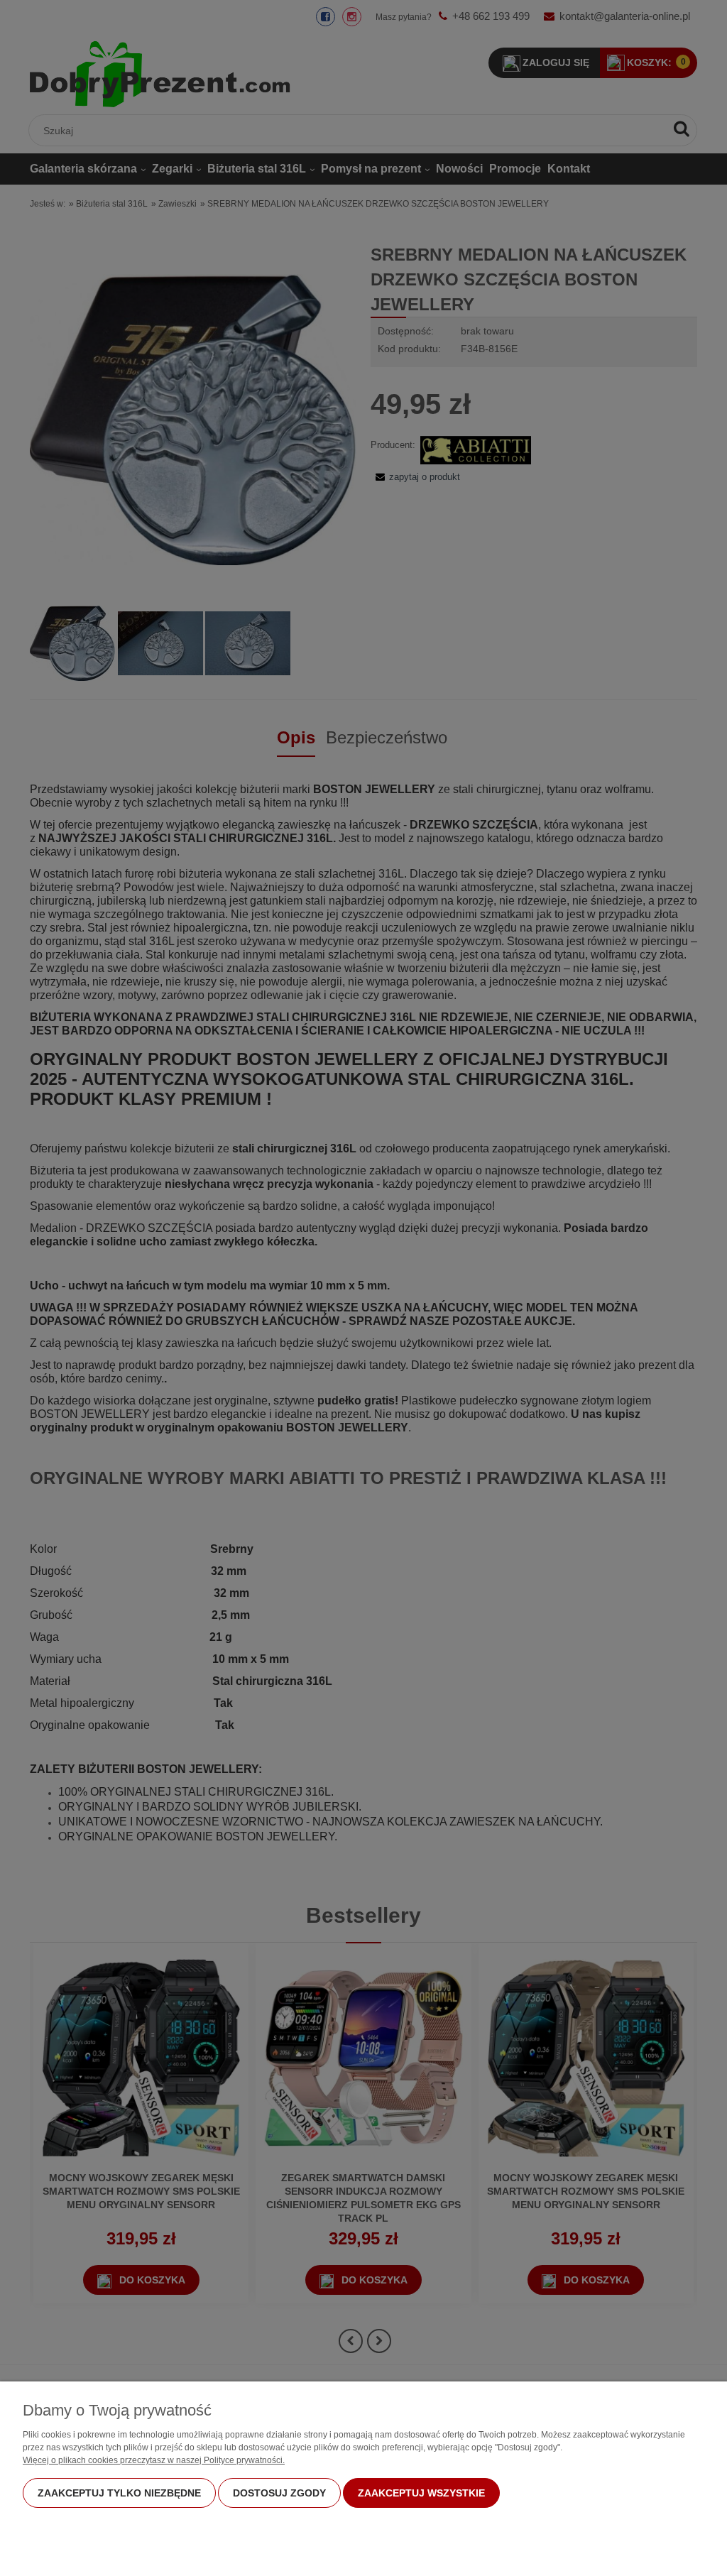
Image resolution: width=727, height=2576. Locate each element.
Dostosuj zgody (279, 2493)
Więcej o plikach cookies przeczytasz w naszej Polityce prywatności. (154, 2460)
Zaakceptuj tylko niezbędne (119, 2493)
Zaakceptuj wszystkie (421, 2493)
